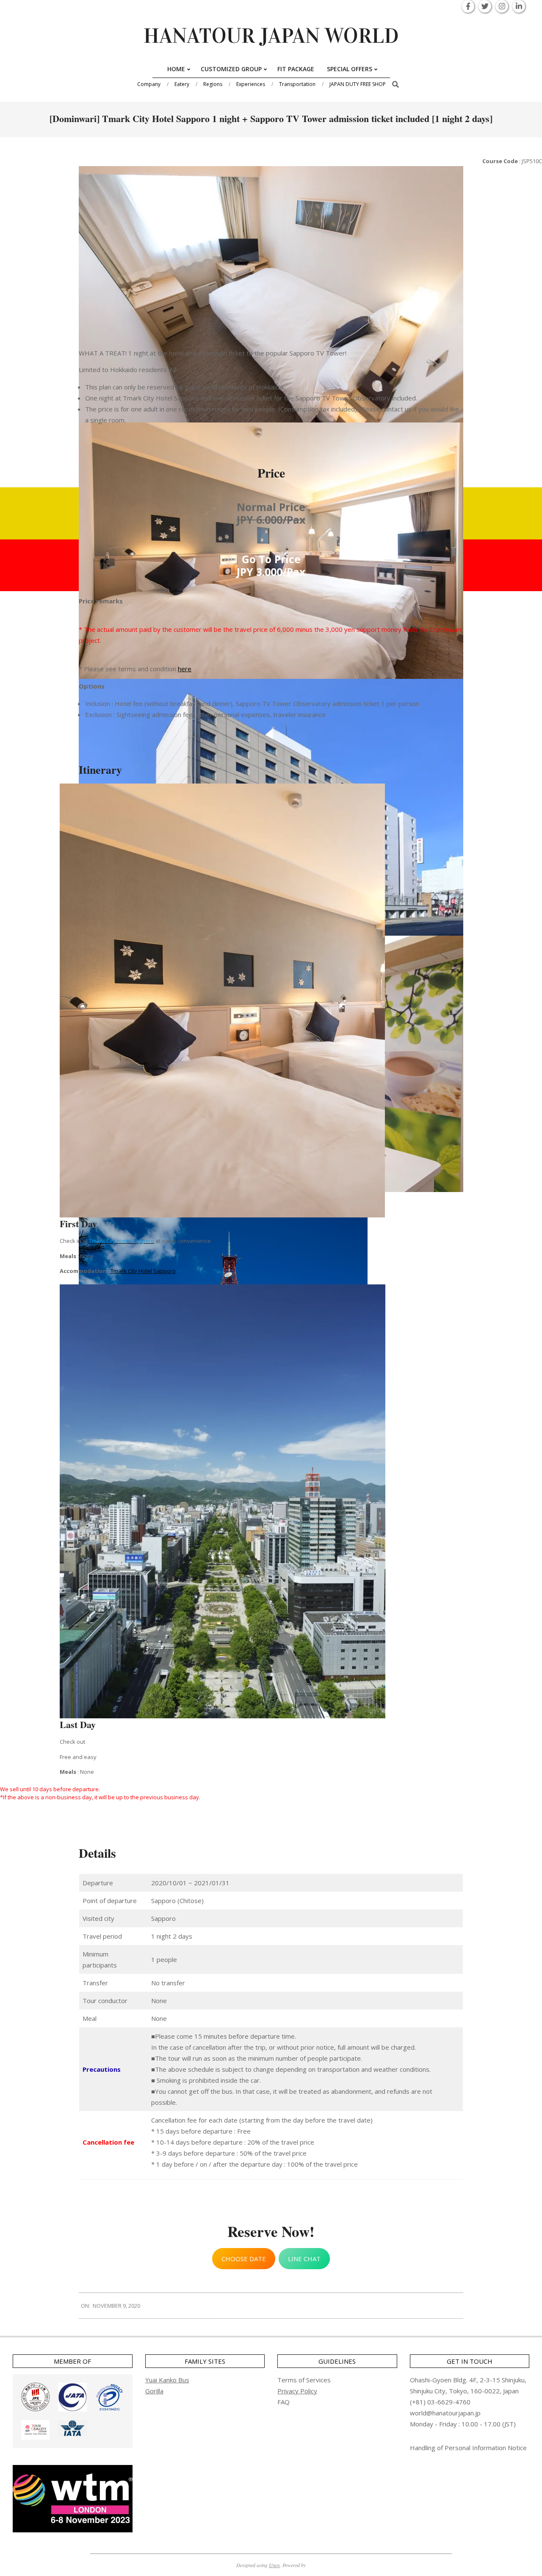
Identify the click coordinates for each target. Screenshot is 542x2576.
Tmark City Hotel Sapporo (143, 1271)
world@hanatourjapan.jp (445, 2413)
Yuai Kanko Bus (167, 2380)
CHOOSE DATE (244, 2259)
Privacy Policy (297, 2391)
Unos (274, 2565)
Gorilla (154, 2391)
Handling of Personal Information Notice (468, 2448)
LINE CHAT (304, 2259)
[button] (35, 2397)
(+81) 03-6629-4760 (440, 2402)
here (185, 669)
